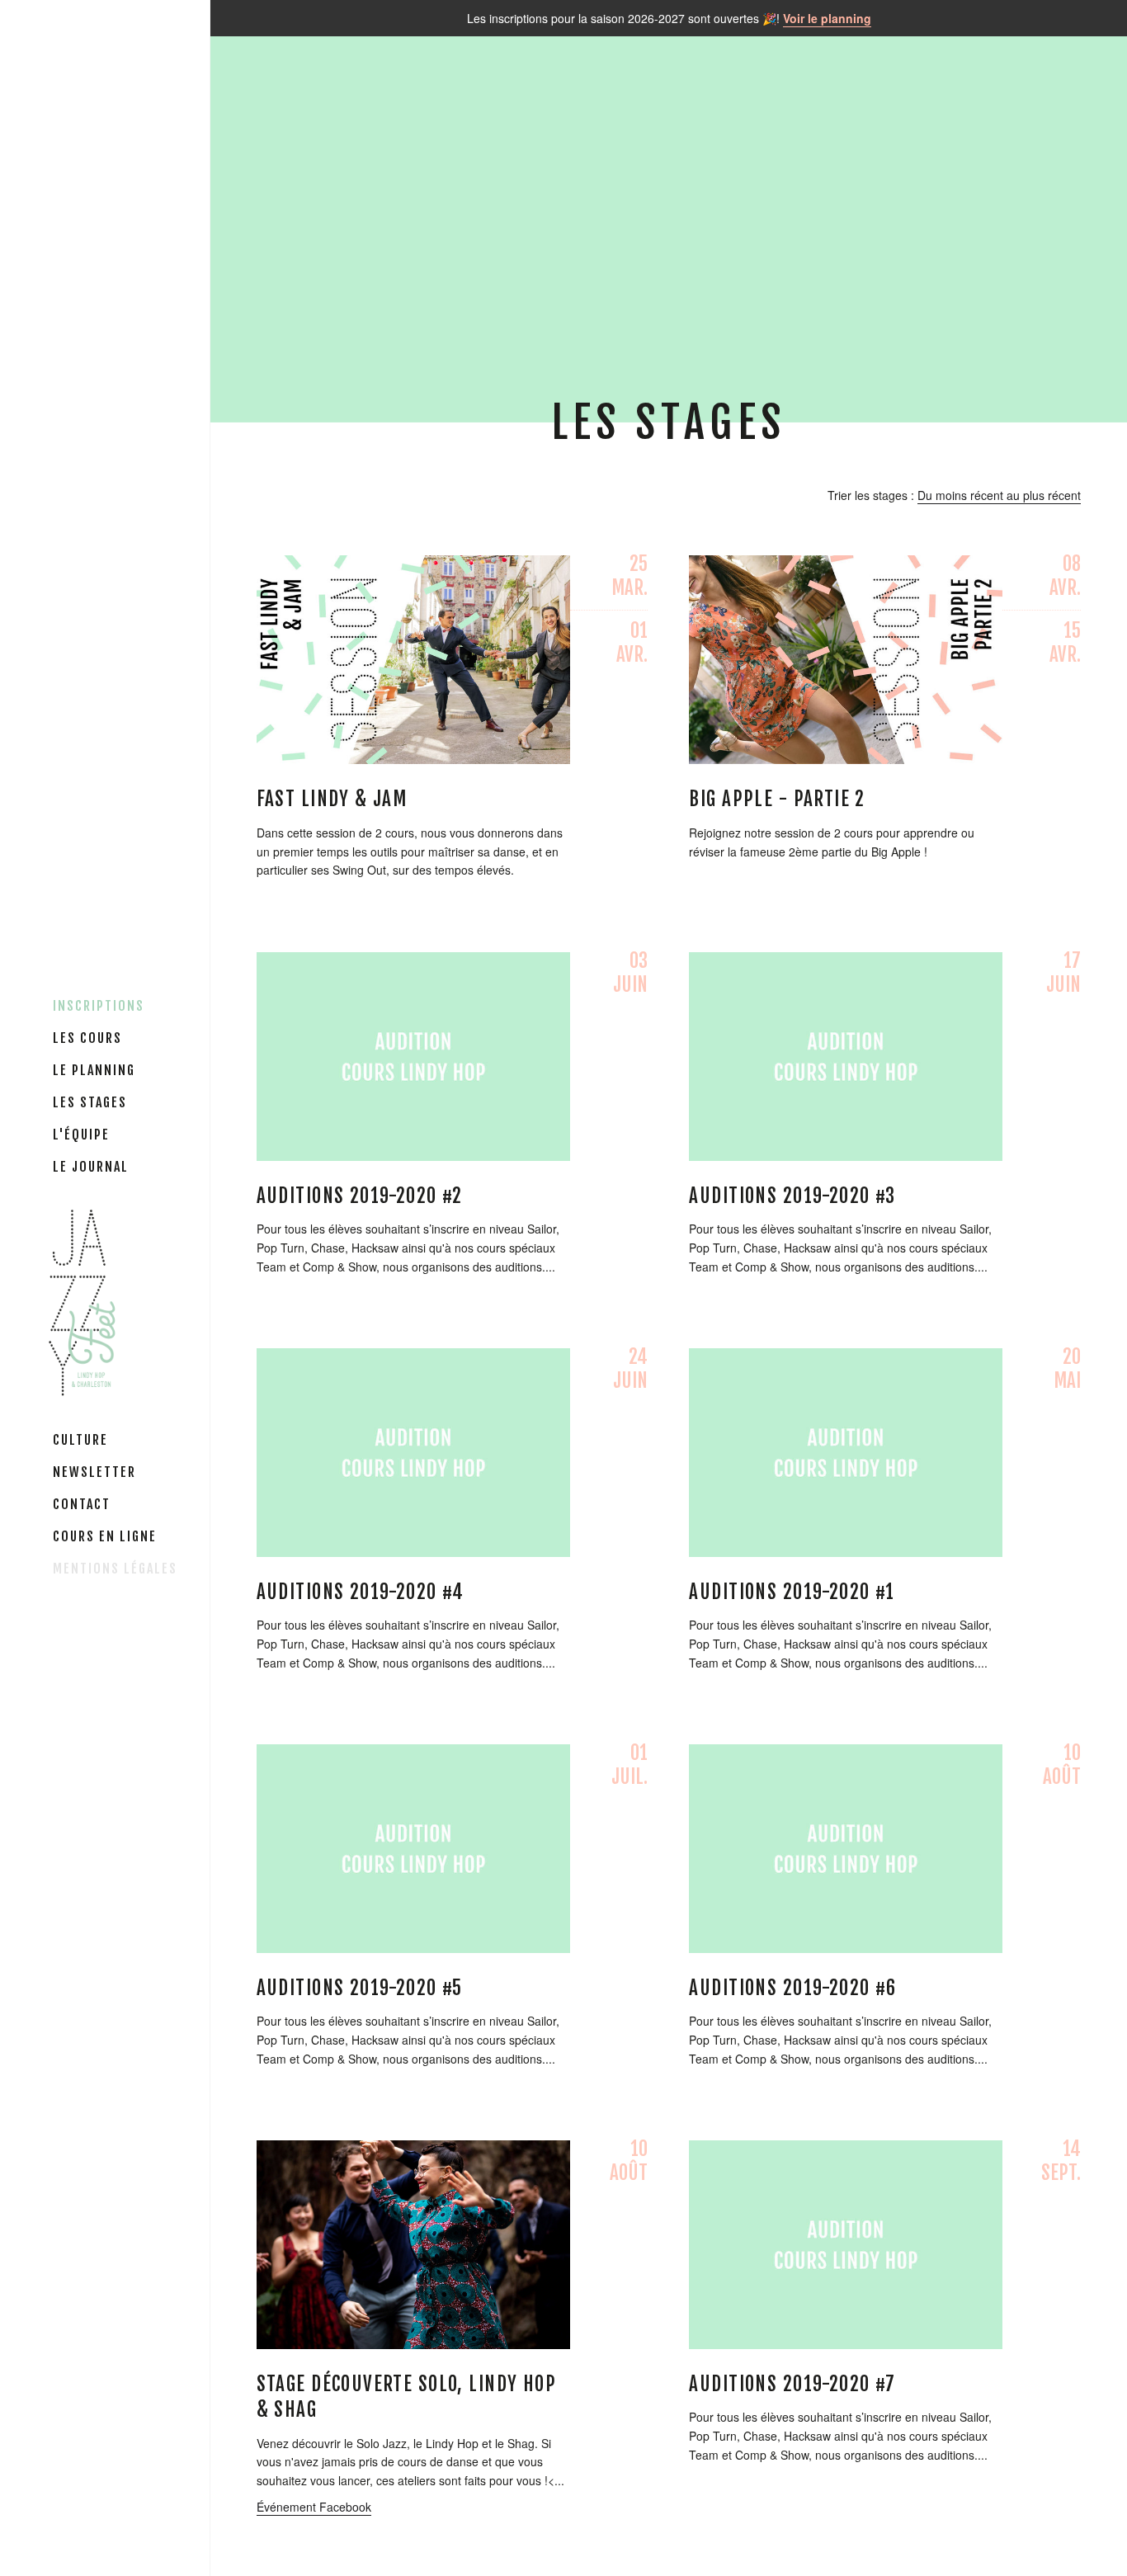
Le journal (91, 1167)
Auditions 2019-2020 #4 (361, 1592)
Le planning (94, 1070)
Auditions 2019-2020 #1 (792, 1592)
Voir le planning (827, 18)
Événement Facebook (314, 2507)
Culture (80, 1440)
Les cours (87, 1038)
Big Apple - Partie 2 (777, 799)
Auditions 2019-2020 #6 (792, 1988)
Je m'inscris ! (413, 655)
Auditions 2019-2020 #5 (360, 1988)
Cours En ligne (105, 1536)
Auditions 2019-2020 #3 (792, 1196)
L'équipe (81, 1135)
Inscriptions (99, 1006)
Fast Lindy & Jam (332, 799)
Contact (82, 1504)
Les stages (90, 1102)
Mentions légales (115, 1569)
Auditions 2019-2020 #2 (360, 1196)
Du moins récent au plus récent (999, 495)
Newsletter (94, 1472)
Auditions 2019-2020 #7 (792, 2384)
